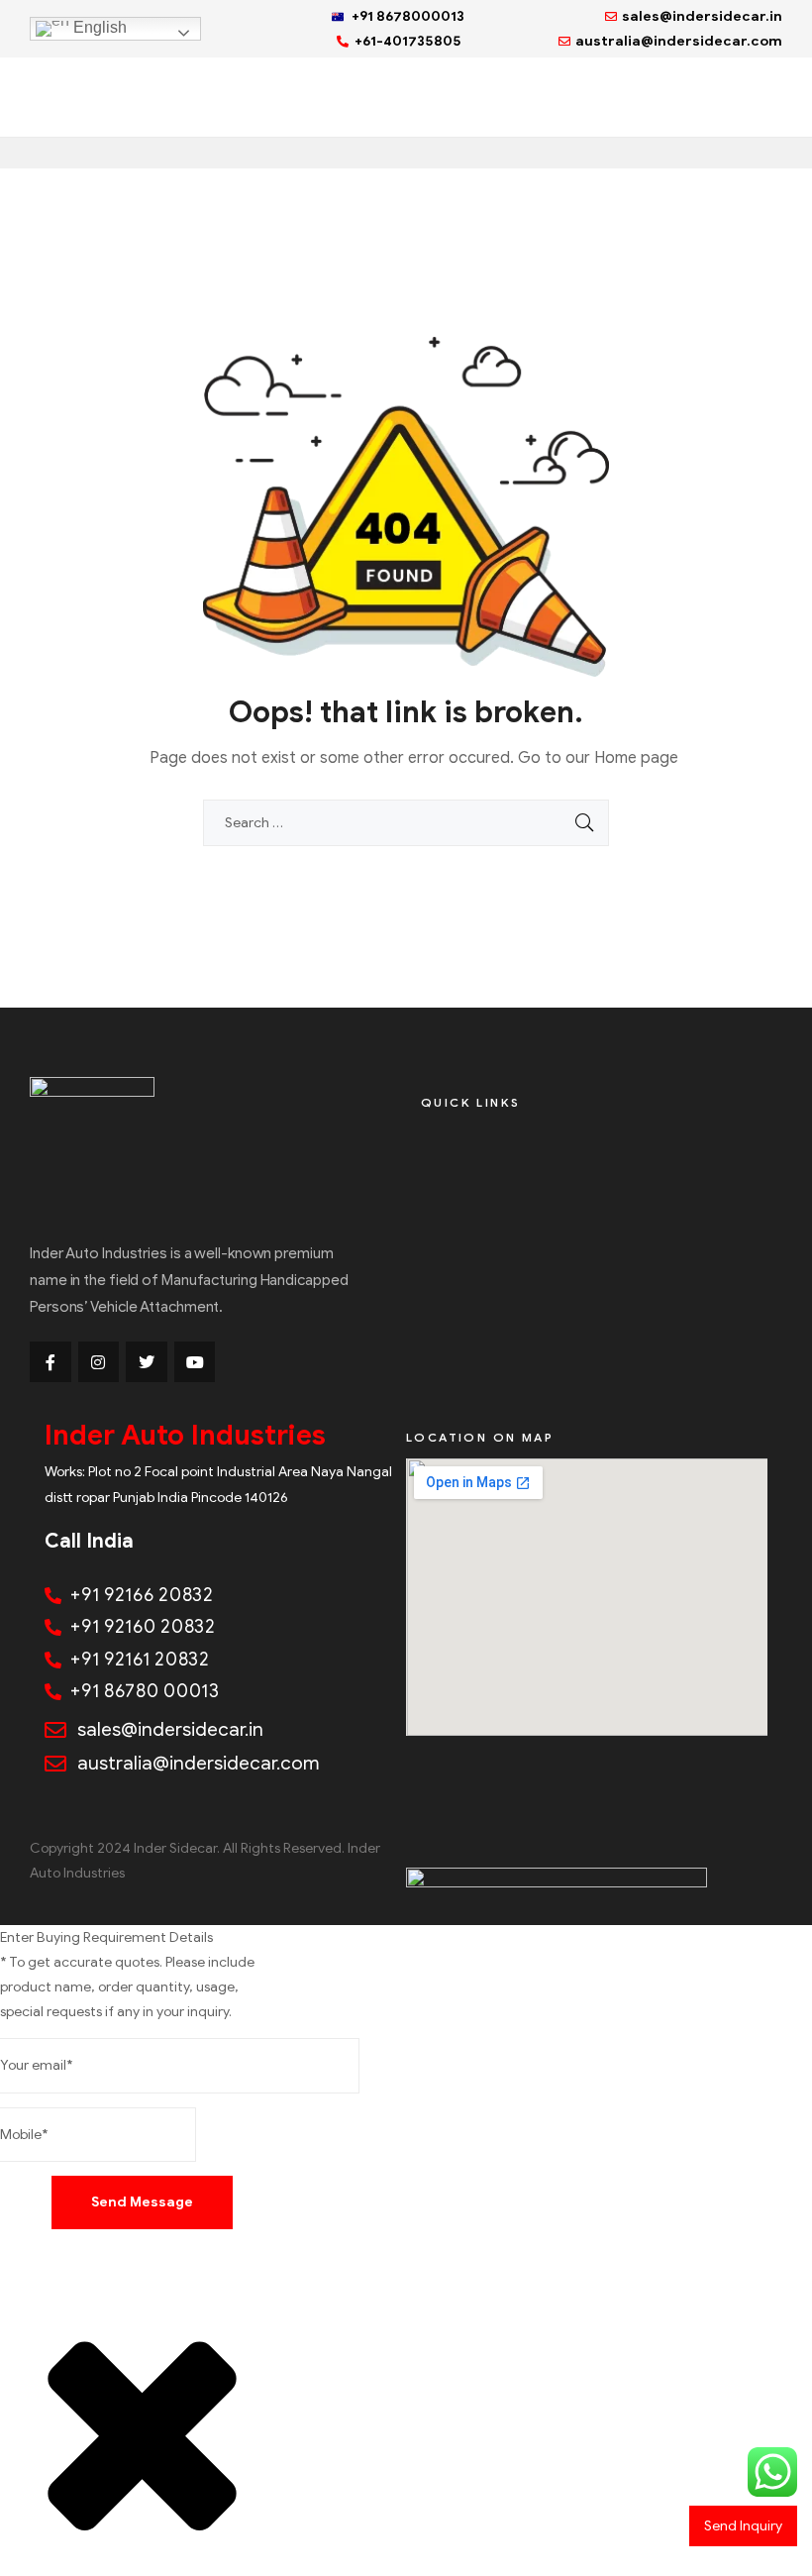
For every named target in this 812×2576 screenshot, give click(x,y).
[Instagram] (99, 1362)
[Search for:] (406, 823)
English (98, 27)
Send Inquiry (743, 2526)
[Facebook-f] (51, 1362)
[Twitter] (147, 1362)
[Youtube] (195, 1362)
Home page (636, 758)
